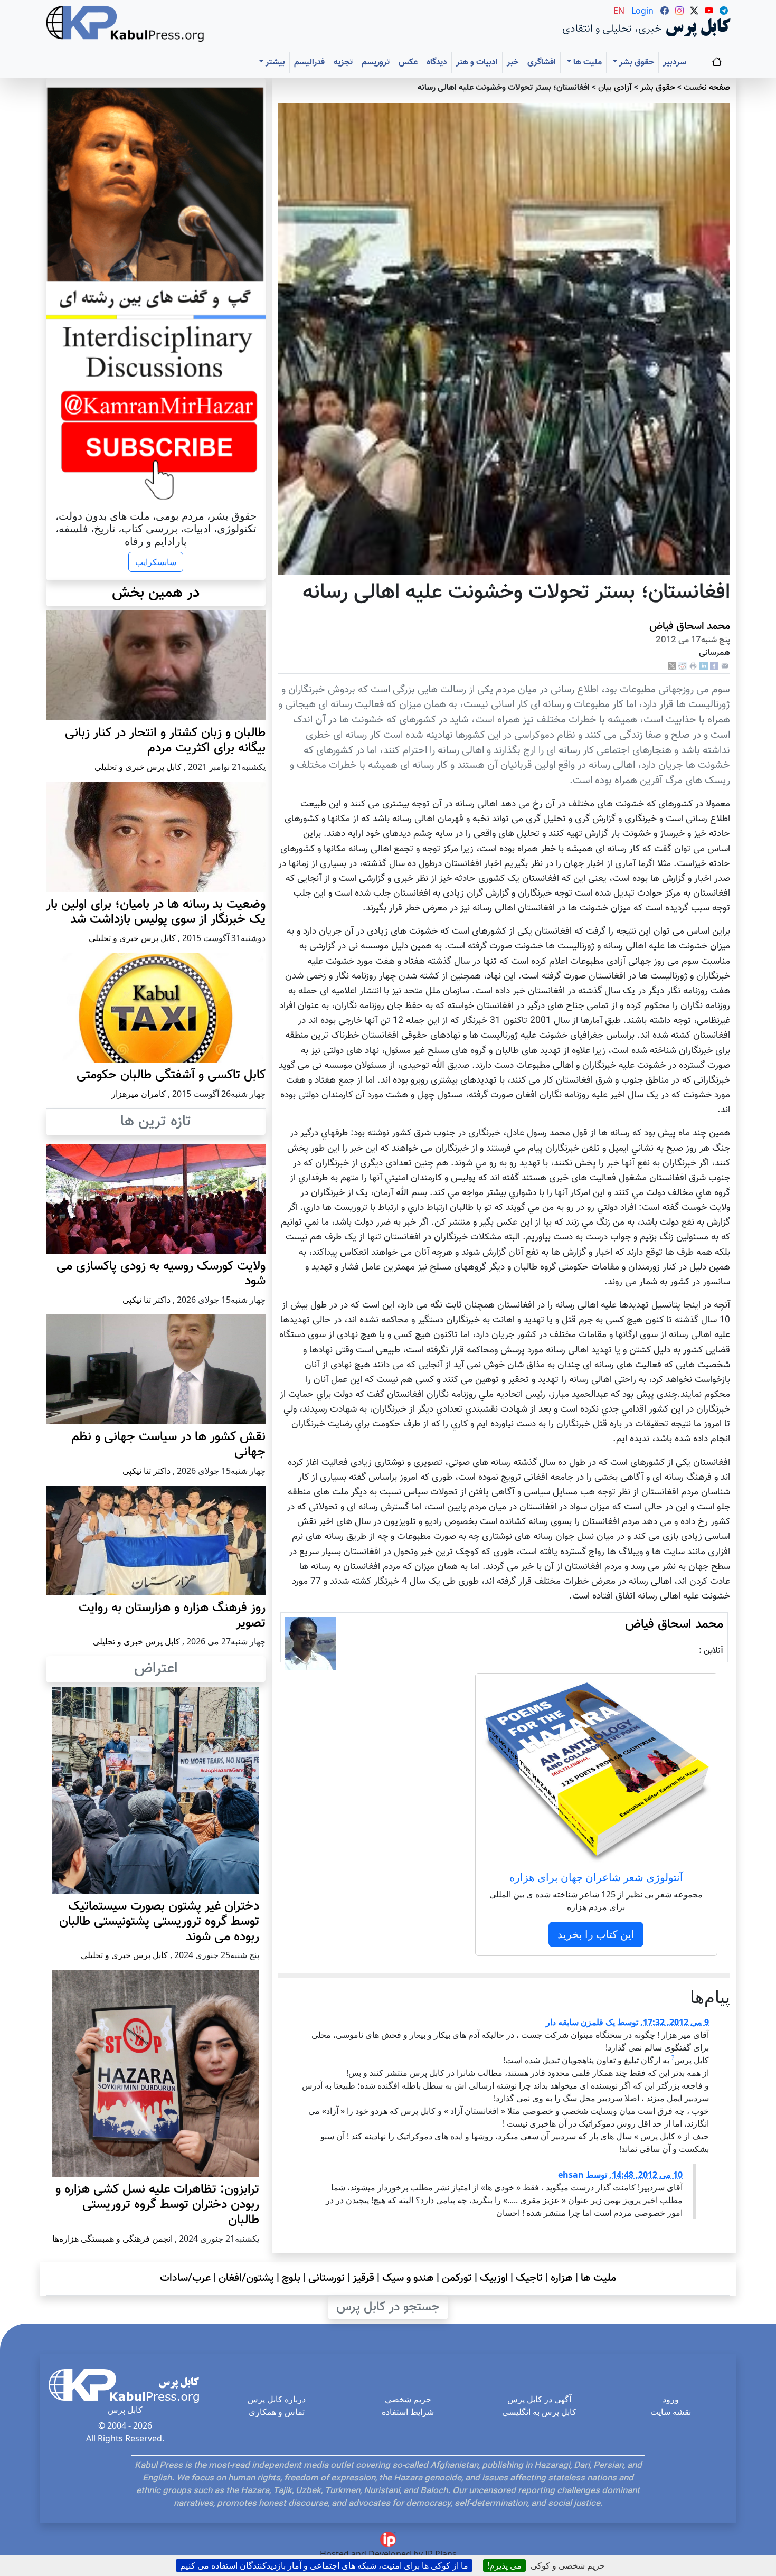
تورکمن (457, 2278)
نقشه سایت (671, 2412)
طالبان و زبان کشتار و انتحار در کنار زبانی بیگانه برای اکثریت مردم (165, 741)
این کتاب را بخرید (596, 1934)
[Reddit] (683, 667)
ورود (671, 2399)
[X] (672, 667)
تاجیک (529, 2278)
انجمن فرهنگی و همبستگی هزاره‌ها (112, 2239)
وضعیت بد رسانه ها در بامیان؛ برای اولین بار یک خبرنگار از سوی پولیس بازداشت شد (156, 912)
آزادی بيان (615, 88)
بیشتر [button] (274, 63)
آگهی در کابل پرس (539, 2399)
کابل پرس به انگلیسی (539, 2412)
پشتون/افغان (246, 2278)
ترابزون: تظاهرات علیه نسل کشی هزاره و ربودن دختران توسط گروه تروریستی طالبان (157, 2205)
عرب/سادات (185, 2278)
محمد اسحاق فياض (690, 626)
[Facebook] (714, 667)
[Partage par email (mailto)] (725, 667)
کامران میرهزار (139, 1094)
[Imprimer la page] (693, 667)
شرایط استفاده (408, 2412)
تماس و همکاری (277, 2412)
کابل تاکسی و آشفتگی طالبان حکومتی (171, 1075)
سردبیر (675, 63)
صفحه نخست (707, 88)
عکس (408, 63)
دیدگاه (437, 63)
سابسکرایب (156, 562)
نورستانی (327, 2278)
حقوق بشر (658, 88)
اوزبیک (494, 2278)
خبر (513, 63)
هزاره (562, 2278)
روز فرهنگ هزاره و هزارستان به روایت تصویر (172, 1616)
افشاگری (542, 63)
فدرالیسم (309, 63)
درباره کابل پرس (277, 2399)
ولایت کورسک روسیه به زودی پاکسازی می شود (161, 1274)
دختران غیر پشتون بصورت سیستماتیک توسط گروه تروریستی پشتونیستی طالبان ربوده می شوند (159, 1922)
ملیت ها (598, 2278)
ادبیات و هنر (477, 63)
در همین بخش (156, 593)
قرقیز (363, 2278)
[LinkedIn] (704, 667)
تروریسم (376, 63)
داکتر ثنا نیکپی (146, 1300)
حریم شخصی (408, 2399)
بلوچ (291, 2278)
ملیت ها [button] (586, 63)
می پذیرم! (504, 2565)
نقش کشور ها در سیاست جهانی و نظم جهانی (168, 1445)
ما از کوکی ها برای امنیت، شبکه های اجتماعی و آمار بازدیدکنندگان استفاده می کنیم (324, 2565)
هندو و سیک (408, 2278)
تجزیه (343, 63)
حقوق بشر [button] (636, 63)
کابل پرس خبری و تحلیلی (138, 767)
